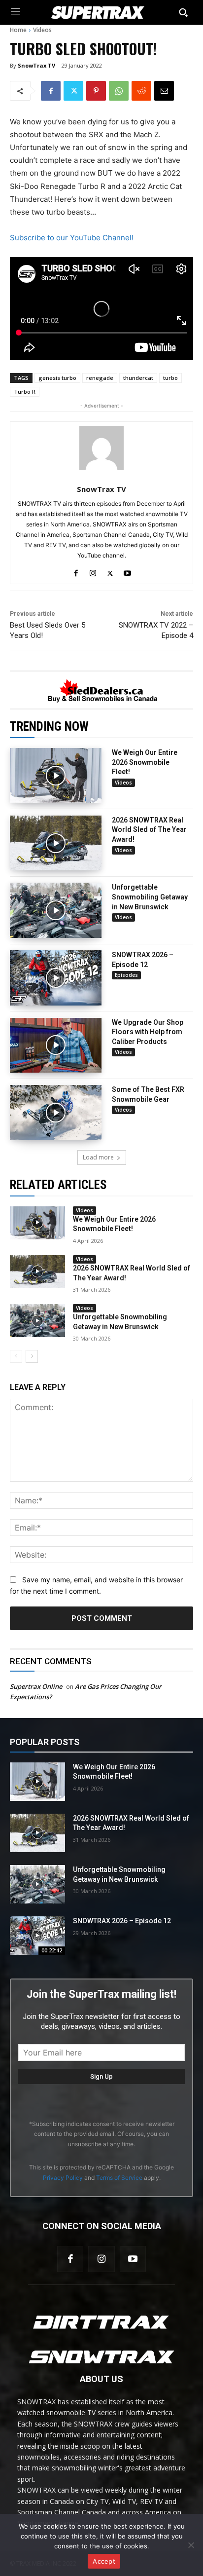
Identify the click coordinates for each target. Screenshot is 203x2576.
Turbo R (25, 392)
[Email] (164, 91)
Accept (104, 2561)
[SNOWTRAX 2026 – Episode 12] (56, 978)
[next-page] (32, 1356)
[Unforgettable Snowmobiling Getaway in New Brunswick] (56, 910)
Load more (98, 1157)
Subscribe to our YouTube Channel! (72, 238)
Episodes (126, 975)
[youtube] (127, 571)
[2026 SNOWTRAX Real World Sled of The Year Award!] (56, 843)
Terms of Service (119, 2178)
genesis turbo (57, 378)
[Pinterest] (96, 91)
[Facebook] (51, 91)
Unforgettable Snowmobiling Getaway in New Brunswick (150, 897)
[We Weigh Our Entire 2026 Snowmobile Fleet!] (56, 776)
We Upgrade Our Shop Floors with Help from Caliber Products (148, 1032)
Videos (42, 30)
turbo (170, 378)
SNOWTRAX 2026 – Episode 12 (122, 1921)
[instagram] (93, 571)
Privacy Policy (63, 2178)
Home (18, 30)
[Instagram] (101, 2259)
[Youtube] (133, 2259)
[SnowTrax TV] (101, 448)
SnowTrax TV (36, 65)
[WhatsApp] (119, 91)
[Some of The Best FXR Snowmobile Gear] (56, 1113)
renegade (100, 378)
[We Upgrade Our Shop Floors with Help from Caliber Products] (56, 1045)
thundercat (138, 378)
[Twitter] (73, 91)
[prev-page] (16, 1356)
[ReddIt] (141, 91)
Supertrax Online (36, 1686)
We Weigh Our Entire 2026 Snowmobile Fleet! (145, 762)
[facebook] (76, 571)
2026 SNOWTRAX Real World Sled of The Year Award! (149, 830)
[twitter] (110, 571)
